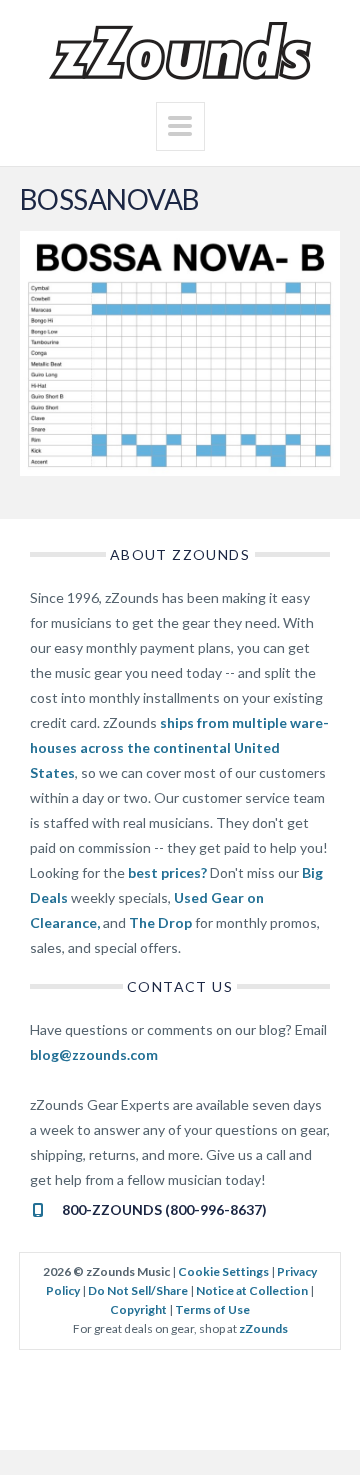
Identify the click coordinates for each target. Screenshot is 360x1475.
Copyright (138, 1309)
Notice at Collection (252, 1290)
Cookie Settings (223, 1271)
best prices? (167, 872)
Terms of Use (212, 1309)
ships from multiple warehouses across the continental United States (179, 747)
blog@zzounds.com (94, 1054)
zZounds (263, 1328)
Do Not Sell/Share (138, 1290)
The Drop (160, 922)
